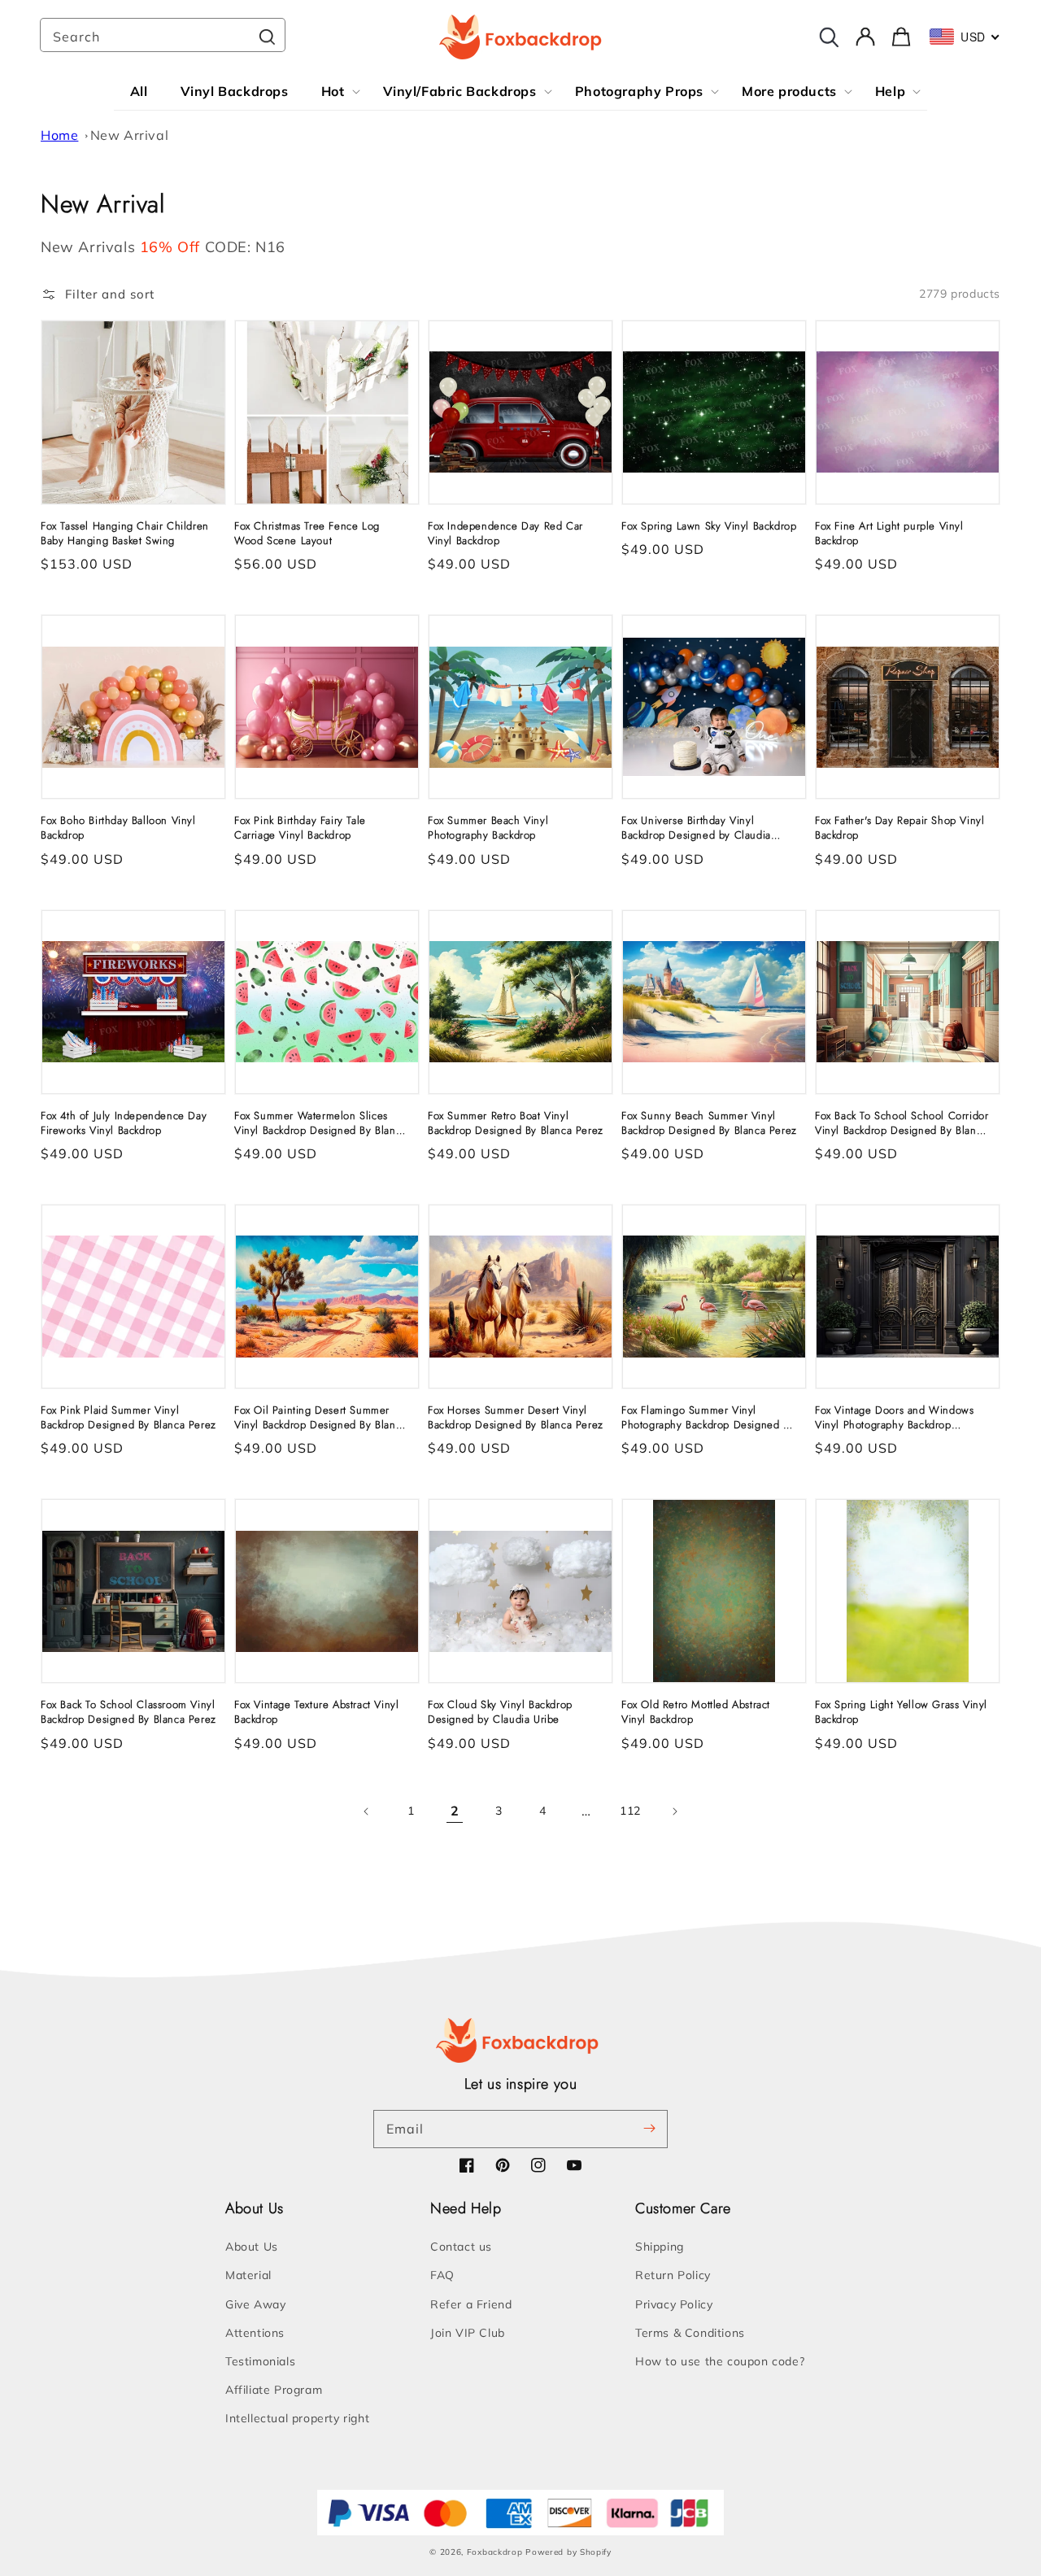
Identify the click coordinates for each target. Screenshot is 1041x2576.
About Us (252, 2247)
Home (59, 135)
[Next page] (674, 1811)
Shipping (660, 2247)
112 (630, 1811)
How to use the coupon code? (720, 2361)
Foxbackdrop (495, 2552)
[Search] (267, 37)
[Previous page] (367, 1811)
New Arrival (130, 135)
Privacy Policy (674, 2304)
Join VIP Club (468, 2333)
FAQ (442, 2275)
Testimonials (260, 2361)
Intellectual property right (297, 2418)
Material (248, 2275)
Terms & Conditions (690, 2333)
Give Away (255, 2304)
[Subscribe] (649, 2129)
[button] (98, 294)
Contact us (461, 2247)
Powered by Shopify (568, 2552)
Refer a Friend (471, 2304)
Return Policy (673, 2275)
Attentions (255, 2333)
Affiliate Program (274, 2390)
